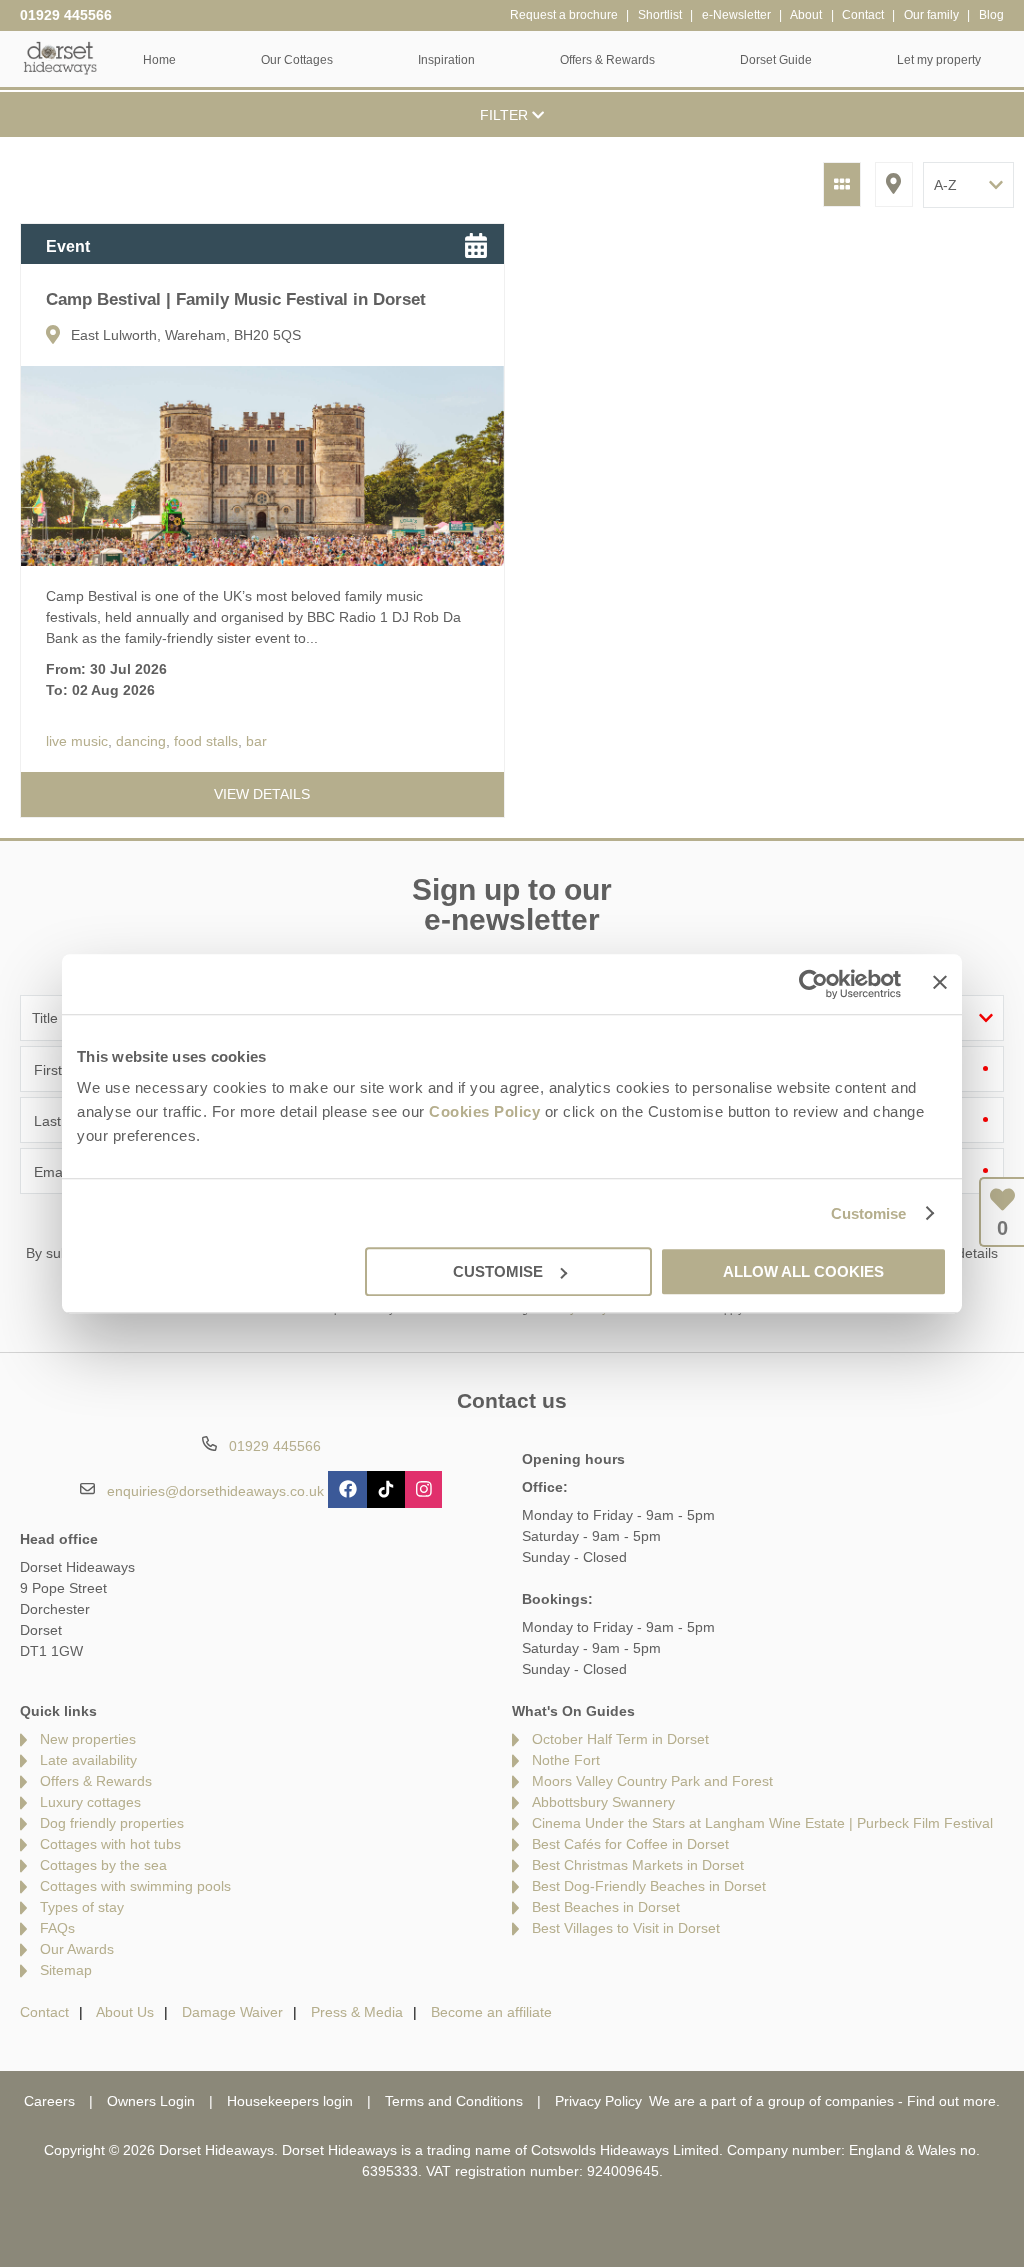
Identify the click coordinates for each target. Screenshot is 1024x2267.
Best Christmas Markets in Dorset (638, 1865)
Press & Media (357, 2012)
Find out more (951, 2101)
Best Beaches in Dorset (606, 1907)
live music (77, 741)
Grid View (842, 184)
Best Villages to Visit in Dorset (626, 1928)
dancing (141, 741)
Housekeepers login (290, 2101)
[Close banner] (940, 982)
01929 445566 (66, 15)
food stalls (206, 741)
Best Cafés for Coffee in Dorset (630, 1844)
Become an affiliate (491, 2012)
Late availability (88, 1760)
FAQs (57, 1928)
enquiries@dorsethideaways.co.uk (215, 1491)
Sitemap (66, 1970)
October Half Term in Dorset (620, 1739)
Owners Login (151, 2101)
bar (256, 741)
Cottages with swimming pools (135, 1886)
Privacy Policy (598, 2101)
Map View (894, 184)
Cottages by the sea (103, 1865)
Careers (49, 2101)
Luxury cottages (90, 1802)
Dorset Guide (776, 60)
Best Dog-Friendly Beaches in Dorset (649, 1886)
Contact (44, 2012)
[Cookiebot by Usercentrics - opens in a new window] (813, 984)
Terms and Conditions (454, 2101)
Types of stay (82, 1907)
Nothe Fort (566, 1760)
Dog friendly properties (112, 1823)
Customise (869, 1213)
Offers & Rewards (96, 1781)
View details (262, 794)
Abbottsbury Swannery (603, 1802)
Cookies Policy (484, 1111)
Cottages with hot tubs (110, 1844)
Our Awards (77, 1949)
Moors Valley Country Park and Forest (652, 1781)
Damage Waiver (232, 2012)
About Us (125, 2012)
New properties (88, 1739)
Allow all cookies (803, 1271)
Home (159, 60)
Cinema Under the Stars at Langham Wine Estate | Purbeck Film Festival (762, 1823)
